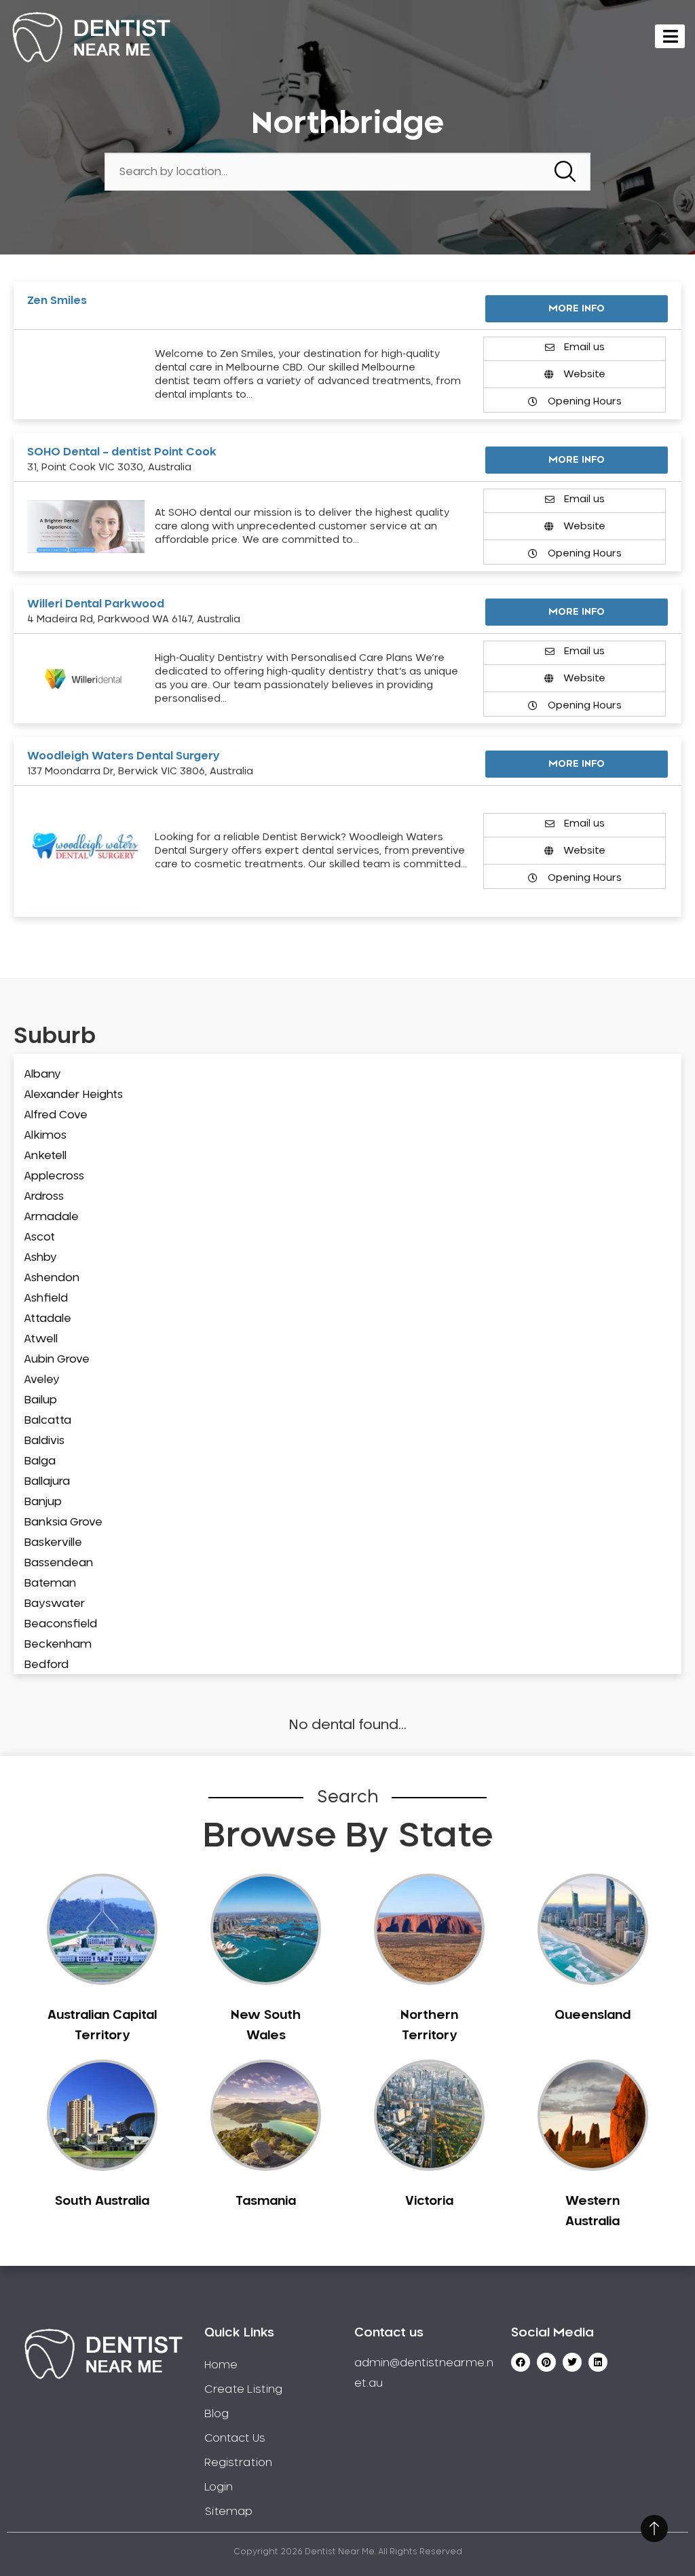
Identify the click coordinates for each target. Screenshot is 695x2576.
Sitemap (228, 2512)
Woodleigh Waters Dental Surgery (124, 756)
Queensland (593, 2015)
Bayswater (54, 1604)
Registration (238, 2463)
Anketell (45, 1156)
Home (221, 2365)
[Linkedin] (598, 2362)
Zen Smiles (57, 301)
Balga (40, 1461)
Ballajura (47, 1481)
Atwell (41, 1339)
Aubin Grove (57, 1359)
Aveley (42, 1380)
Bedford (46, 1665)
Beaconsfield (60, 1624)
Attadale (48, 1319)
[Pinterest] (546, 2362)
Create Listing (243, 2389)
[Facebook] (521, 2362)
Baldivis (44, 1441)
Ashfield (46, 1298)
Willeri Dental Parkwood (96, 604)
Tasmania (266, 2201)
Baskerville (53, 1542)
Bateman (50, 1583)
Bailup (40, 1400)
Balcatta (48, 1420)
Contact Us (235, 2438)
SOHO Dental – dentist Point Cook (122, 452)
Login (219, 2487)
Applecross (54, 1176)
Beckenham (58, 1644)
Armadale (51, 1217)
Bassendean (58, 1563)
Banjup (43, 1502)
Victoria (429, 2201)
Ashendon (52, 1278)
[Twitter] (572, 2362)
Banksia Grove (63, 1522)
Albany (42, 1074)
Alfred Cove (56, 1115)
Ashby (40, 1257)
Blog (217, 2414)
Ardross (44, 1196)
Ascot (39, 1237)
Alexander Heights (73, 1095)
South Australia (102, 2201)
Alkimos (45, 1135)
